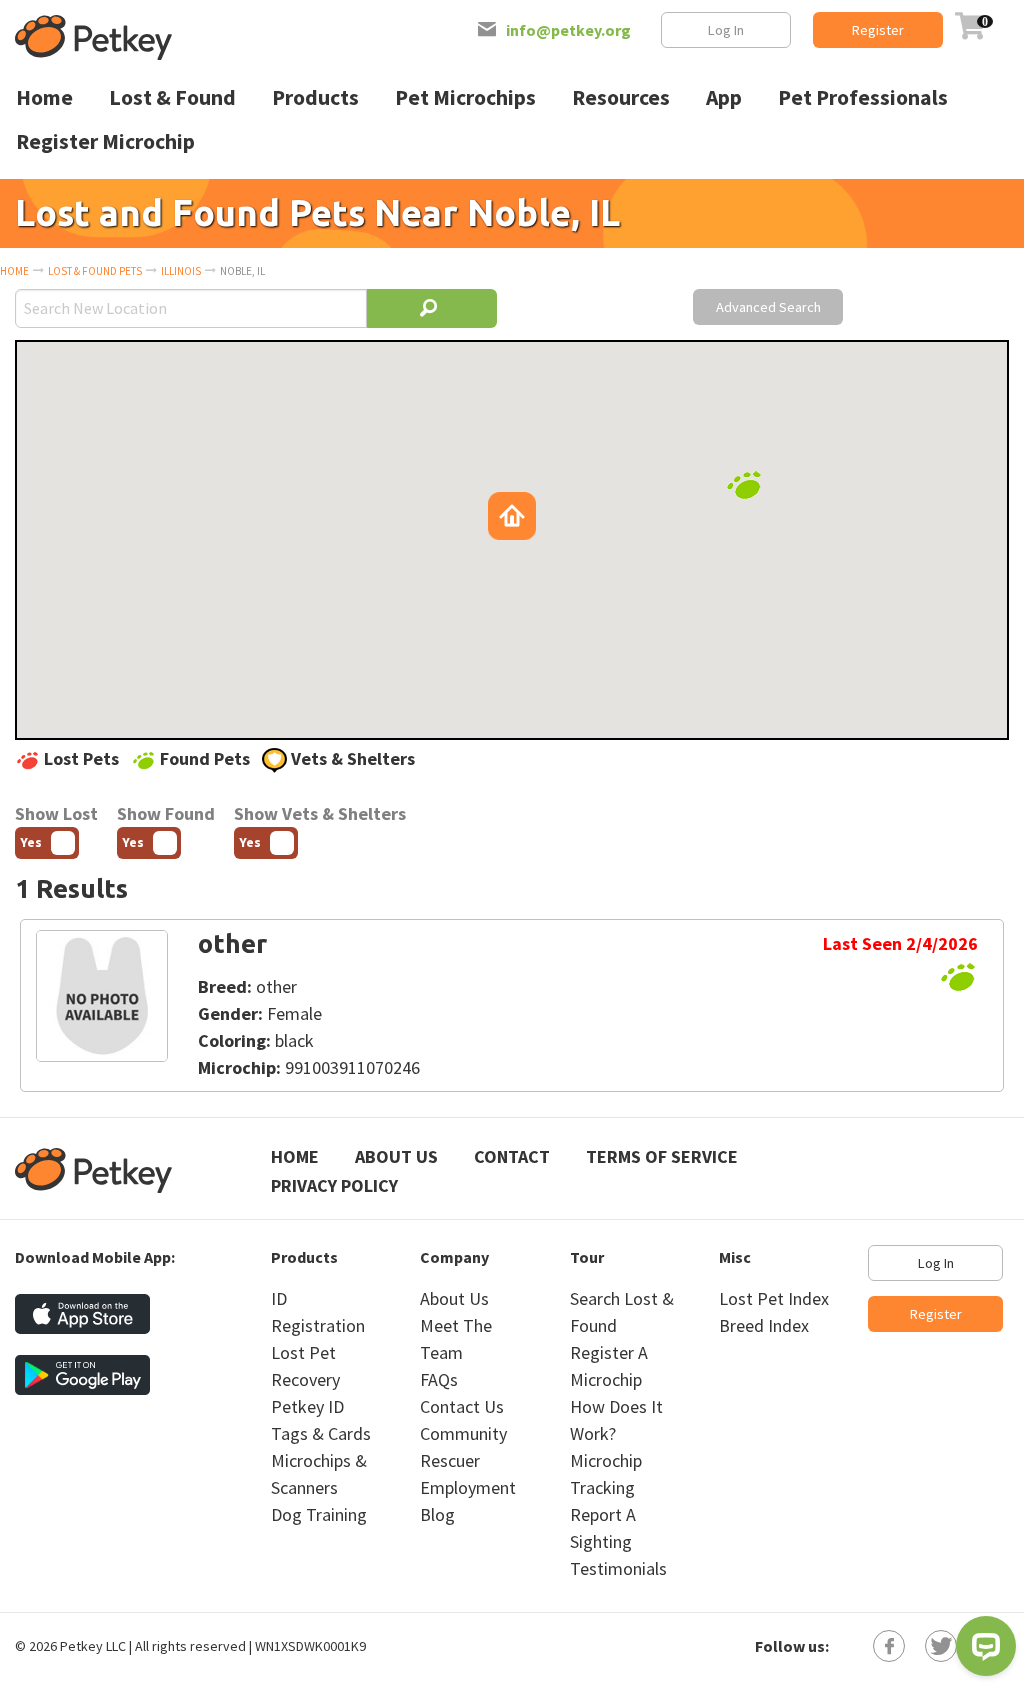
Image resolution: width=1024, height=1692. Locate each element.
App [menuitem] (724, 97)
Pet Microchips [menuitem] (465, 97)
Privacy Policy (334, 1185)
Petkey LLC (93, 1646)
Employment (468, 1487)
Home (14, 271)
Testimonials (618, 1568)
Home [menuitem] (44, 97)
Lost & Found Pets (95, 271)
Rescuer (450, 1460)
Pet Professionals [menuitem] (863, 97)
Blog (437, 1514)
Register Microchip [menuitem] (105, 141)
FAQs (439, 1379)
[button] (744, 485)
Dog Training (319, 1514)
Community (463, 1433)
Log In (726, 30)
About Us (396, 1156)
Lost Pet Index (774, 1298)
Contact (512, 1156)
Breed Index (764, 1325)
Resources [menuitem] (621, 97)
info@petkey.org (568, 30)
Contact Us (462, 1406)
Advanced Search (768, 307)
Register (878, 30)
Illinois (181, 271)
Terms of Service (662, 1156)
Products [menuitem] (315, 97)
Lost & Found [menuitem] (172, 97)
